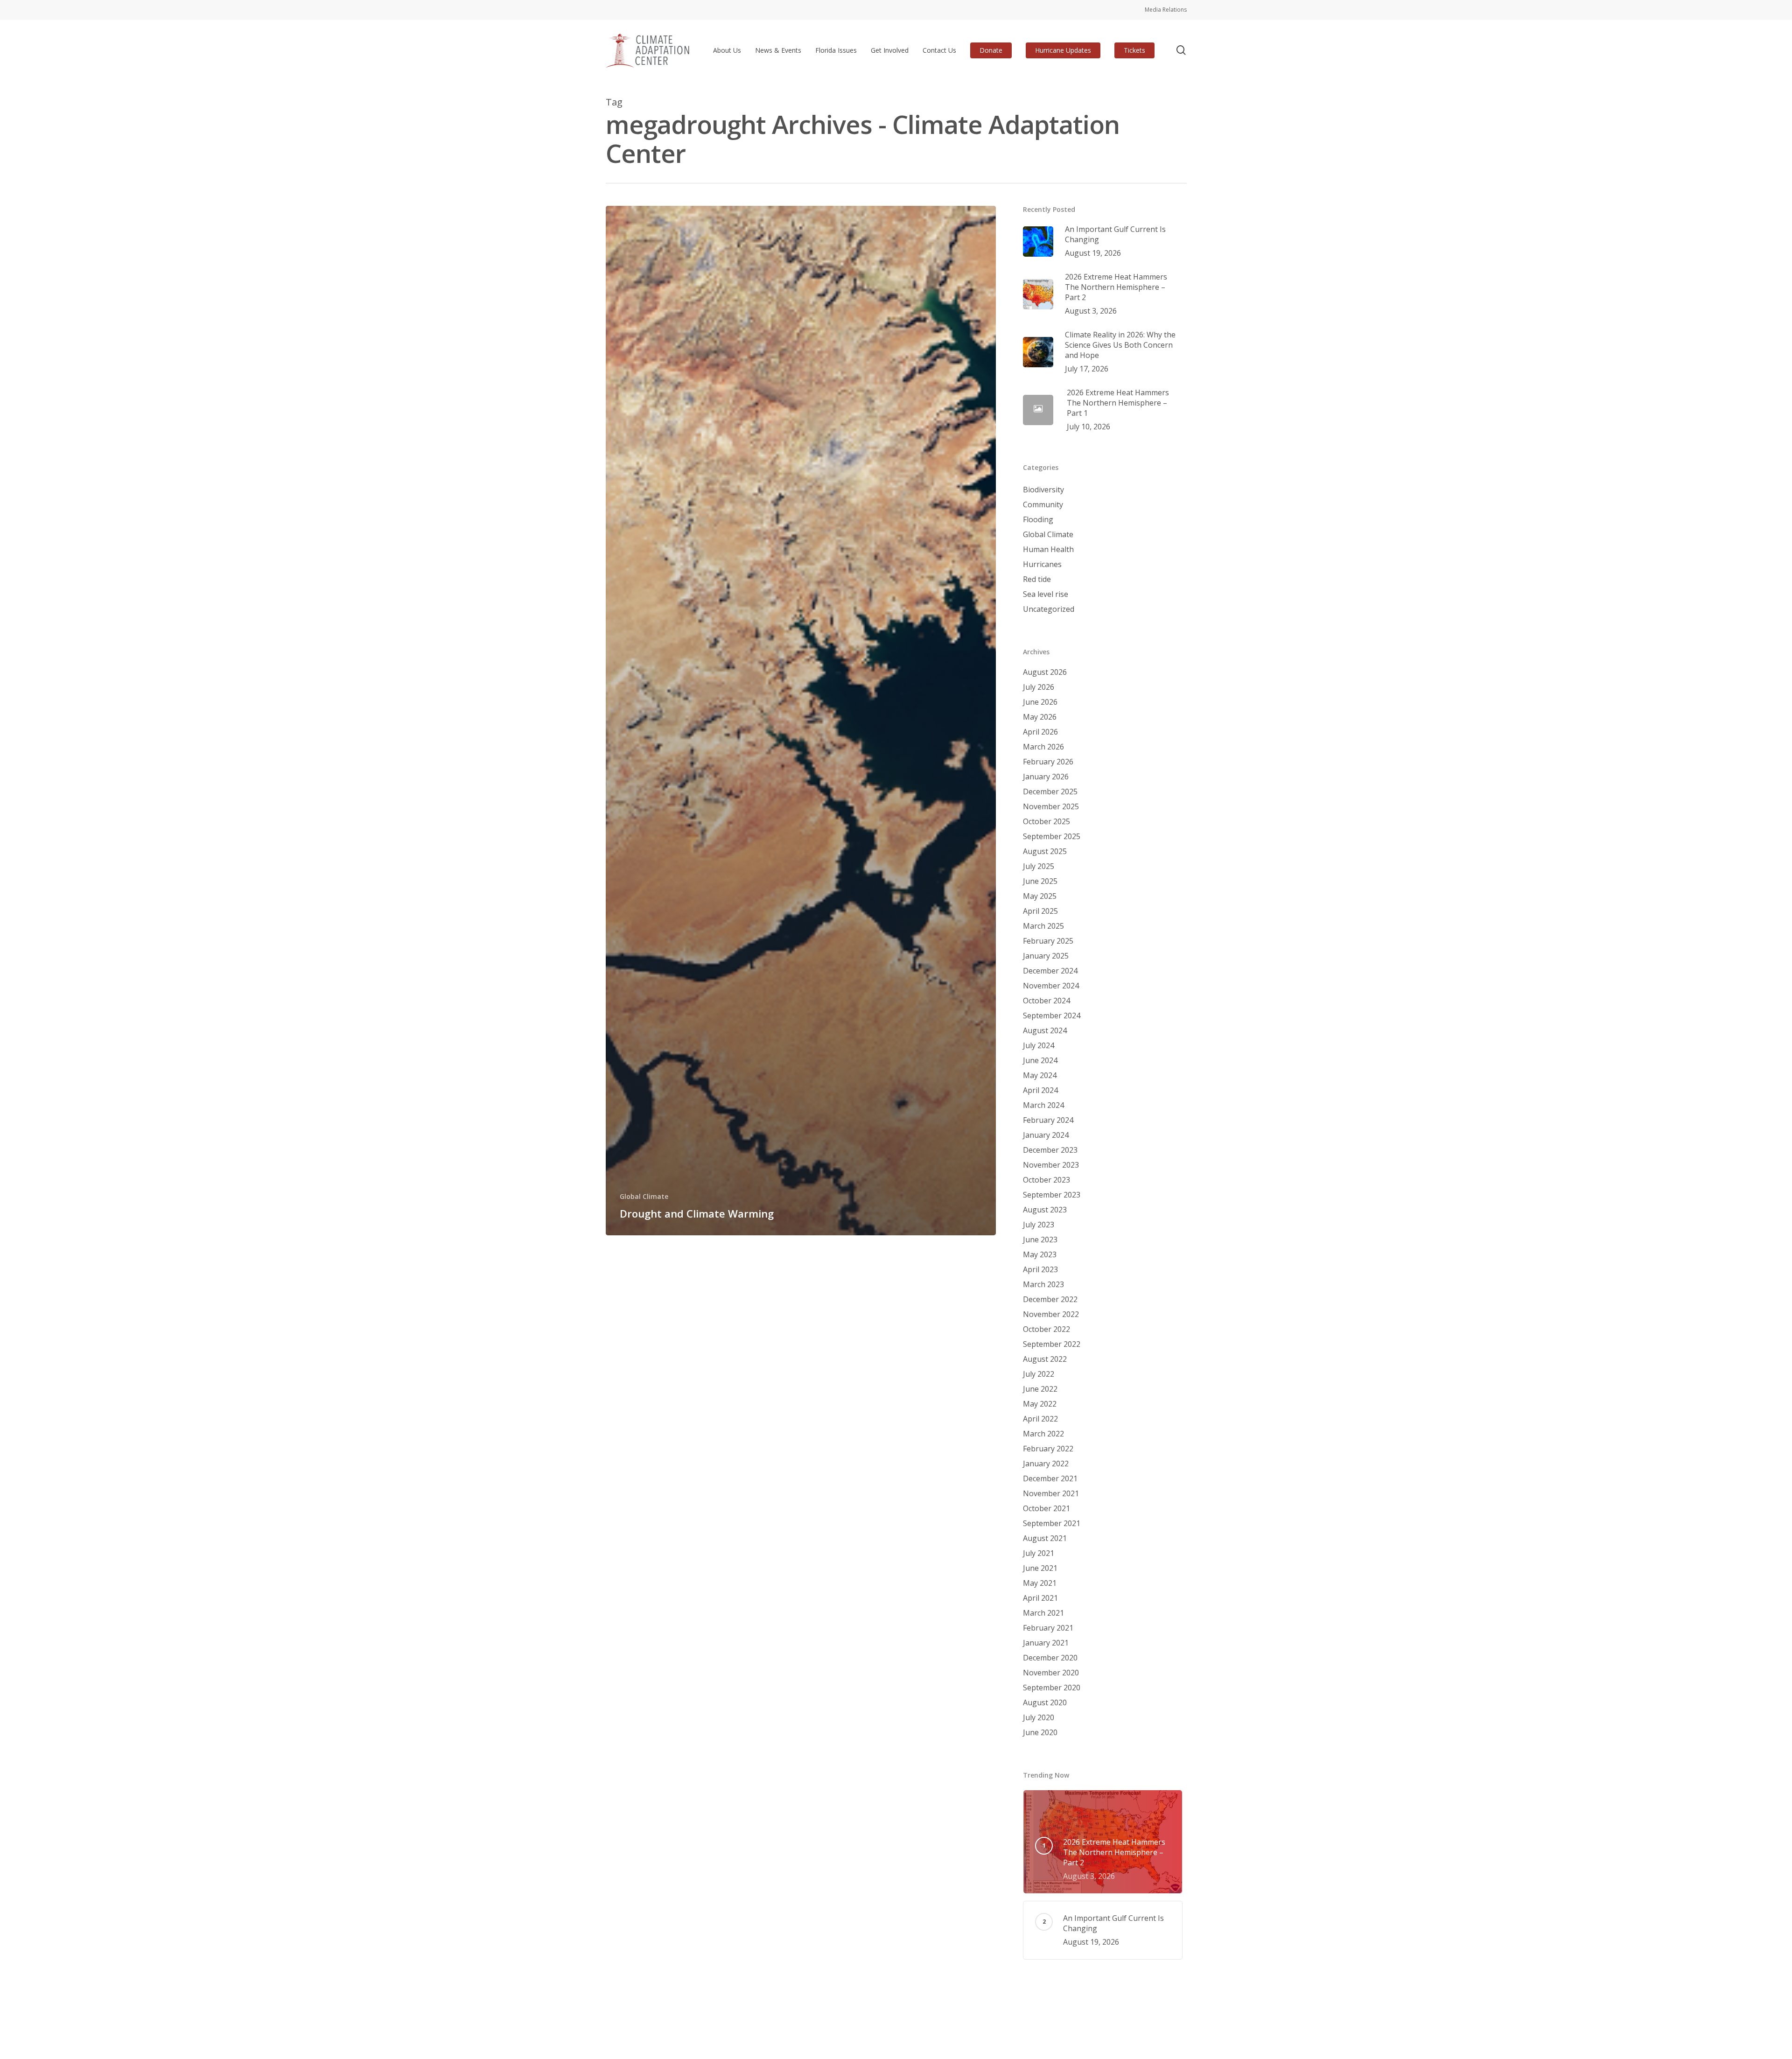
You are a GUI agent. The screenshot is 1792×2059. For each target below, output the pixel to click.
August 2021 (1045, 1538)
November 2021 (1051, 1493)
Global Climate (644, 1196)
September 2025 (1052, 836)
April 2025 (1040, 911)
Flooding (1038, 519)
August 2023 (1045, 1210)
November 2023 (1051, 1165)
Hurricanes (1042, 564)
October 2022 (1046, 1329)
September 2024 (1052, 1015)
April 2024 (1040, 1090)
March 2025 (1043, 926)
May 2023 (1040, 1254)
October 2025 (1046, 821)
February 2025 (1048, 941)
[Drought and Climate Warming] (801, 721)
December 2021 (1050, 1478)
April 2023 (1040, 1269)
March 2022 (1043, 1434)
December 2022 (1050, 1299)
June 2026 (1040, 702)
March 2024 (1043, 1105)
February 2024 (1048, 1120)
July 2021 (1039, 1553)
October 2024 (1046, 1001)
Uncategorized (1049, 609)
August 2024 (1045, 1030)
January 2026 (1046, 777)
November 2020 (1051, 1673)
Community (1043, 504)
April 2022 (1040, 1419)
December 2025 (1050, 791)
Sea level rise (1046, 594)
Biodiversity (1043, 490)
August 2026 (1045, 672)
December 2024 (1050, 971)
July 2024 (1039, 1045)
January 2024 (1046, 1135)
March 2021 (1043, 1613)
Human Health (1048, 549)
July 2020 (1039, 1717)
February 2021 (1048, 1628)
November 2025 (1051, 806)
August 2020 (1045, 1702)
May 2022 (1040, 1404)
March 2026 (1043, 747)
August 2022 (1045, 1359)
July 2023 (1039, 1225)
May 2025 (1040, 896)
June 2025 (1040, 881)
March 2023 (1043, 1284)
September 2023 (1052, 1195)
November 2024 (1051, 986)
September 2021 (1052, 1523)
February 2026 (1048, 762)
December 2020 (1050, 1658)
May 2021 (1040, 1583)
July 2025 (1039, 866)
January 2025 (1046, 956)
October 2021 (1046, 1508)
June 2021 (1040, 1568)
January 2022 (1046, 1464)
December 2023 (1050, 1150)
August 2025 (1045, 851)
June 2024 (1040, 1060)
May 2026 (1040, 717)
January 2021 (1046, 1643)
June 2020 (1040, 1732)
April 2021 (1040, 1598)
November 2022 (1051, 1314)
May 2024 (1040, 1075)
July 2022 (1039, 1374)
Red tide (1037, 579)
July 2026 (1039, 687)
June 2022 (1040, 1389)
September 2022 (1052, 1344)
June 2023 (1040, 1240)
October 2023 (1046, 1180)
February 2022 (1048, 1449)
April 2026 (1040, 732)
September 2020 (1052, 1688)
